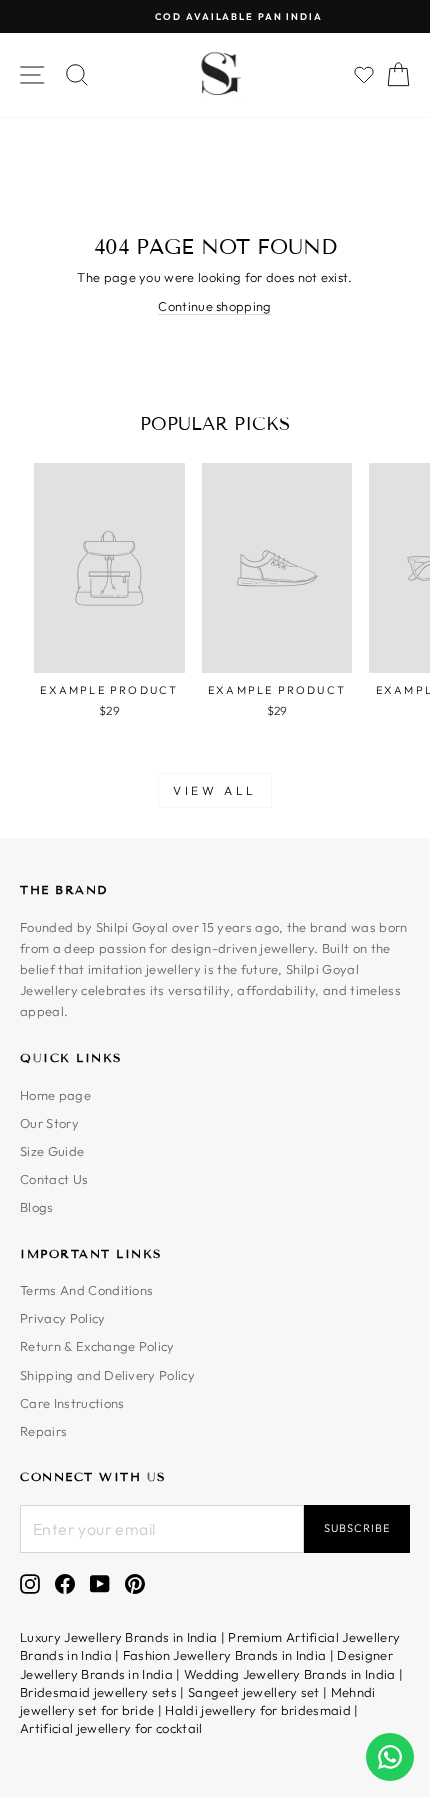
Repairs (43, 1431)
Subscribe (357, 1528)
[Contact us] (390, 1757)
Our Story (49, 1123)
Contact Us (54, 1179)
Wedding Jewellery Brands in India (290, 1674)
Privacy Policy (63, 1318)
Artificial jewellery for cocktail (111, 1728)
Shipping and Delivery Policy (107, 1375)
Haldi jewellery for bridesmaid (258, 1710)
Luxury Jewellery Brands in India (118, 1637)
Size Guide (52, 1151)
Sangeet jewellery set (254, 1692)
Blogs (37, 1207)
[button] (364, 75)
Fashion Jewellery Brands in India (225, 1655)
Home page (55, 1095)
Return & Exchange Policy (97, 1346)
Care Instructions (72, 1403)
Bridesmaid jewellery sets (98, 1692)
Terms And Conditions (86, 1290)
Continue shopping (214, 306)
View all (215, 790)
